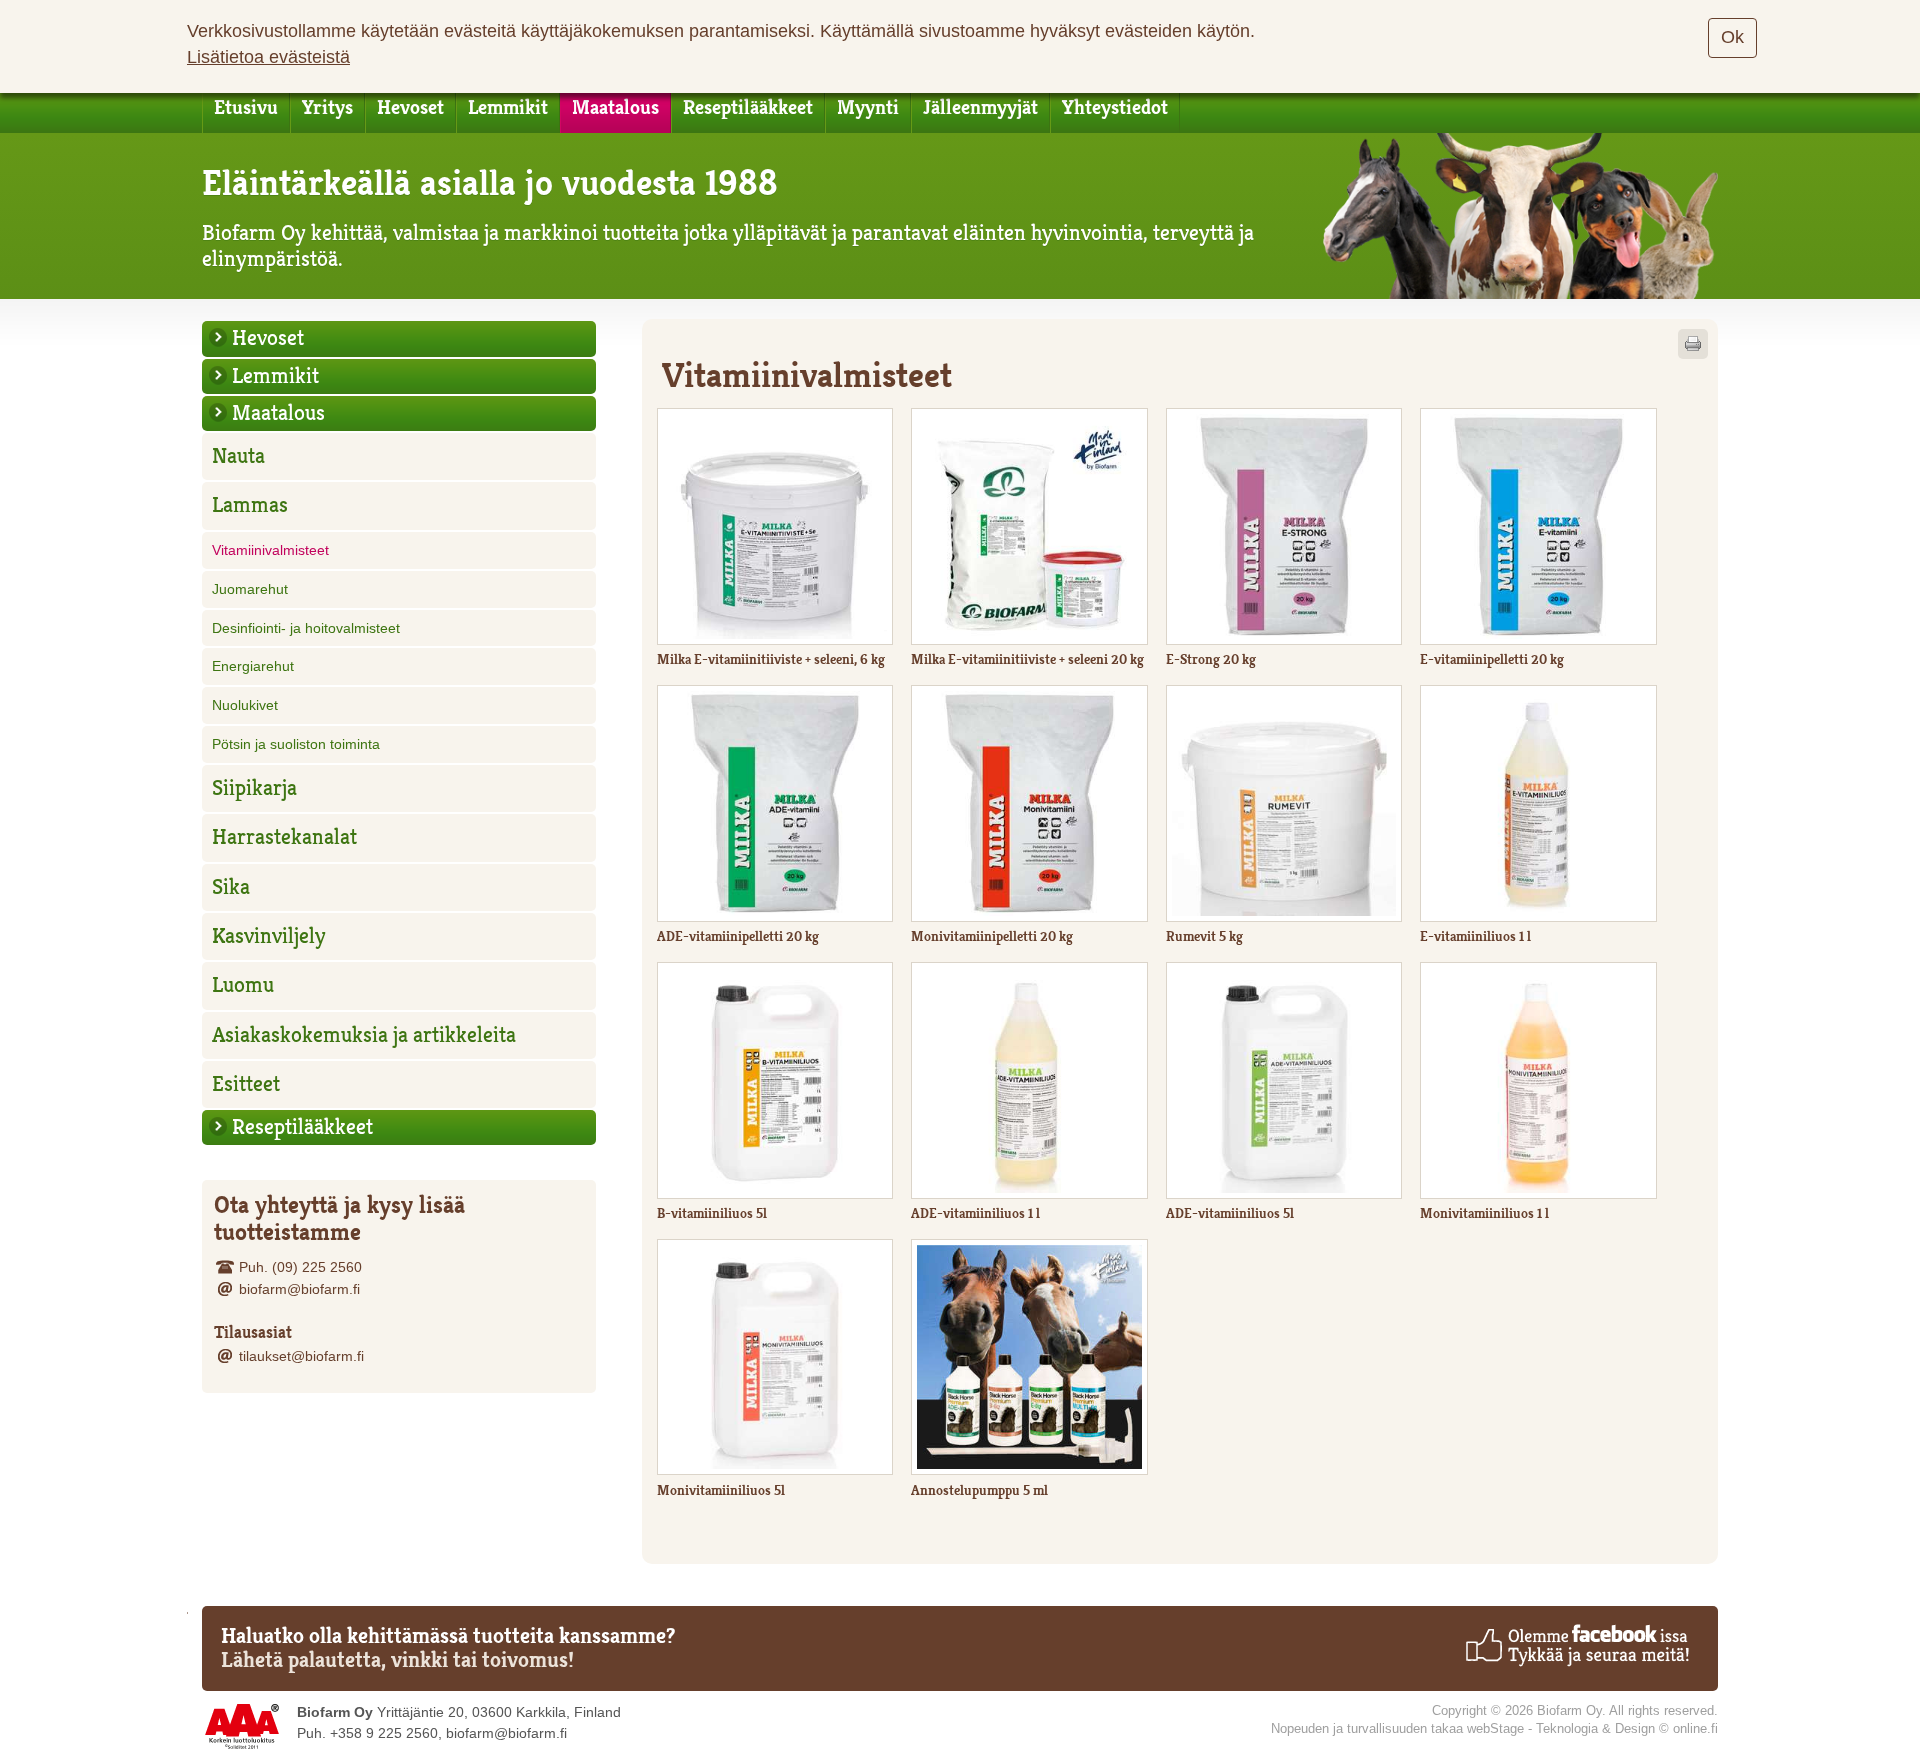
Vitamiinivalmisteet (270, 550)
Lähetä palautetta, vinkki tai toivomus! (397, 1660)
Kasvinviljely (269, 936)
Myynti (868, 107)
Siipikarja (254, 788)
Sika (231, 887)
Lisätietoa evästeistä (268, 57)
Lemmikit (508, 107)
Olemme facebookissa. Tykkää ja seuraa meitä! (1576, 1645)
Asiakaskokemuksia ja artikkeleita (364, 1035)
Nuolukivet (245, 705)
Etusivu (246, 107)
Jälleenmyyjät (980, 107)
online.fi (1695, 1729)
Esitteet (246, 1084)
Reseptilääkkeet (748, 107)
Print (1693, 344)
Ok (1732, 37)
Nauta (238, 456)
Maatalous (615, 107)
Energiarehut (253, 666)
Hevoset (410, 107)
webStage (1495, 1729)
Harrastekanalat (284, 837)
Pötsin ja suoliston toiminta (296, 744)
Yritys (327, 107)
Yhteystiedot (1115, 107)
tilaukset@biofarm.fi (301, 1356)
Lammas (250, 505)
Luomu (243, 985)
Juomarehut (250, 589)
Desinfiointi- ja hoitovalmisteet (306, 628)
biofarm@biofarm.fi (299, 1289)
